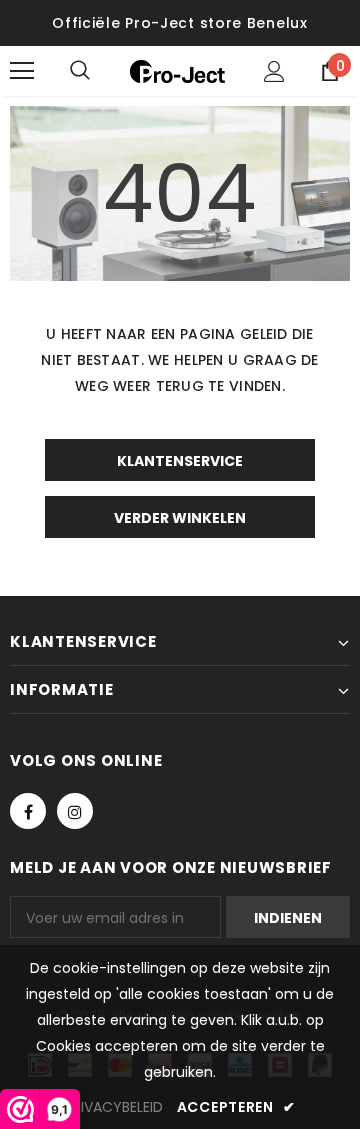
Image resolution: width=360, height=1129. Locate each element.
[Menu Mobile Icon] (22, 71)
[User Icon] (274, 71)
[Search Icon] (100, 71)
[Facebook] (28, 811)
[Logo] (177, 71)
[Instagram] (75, 811)
